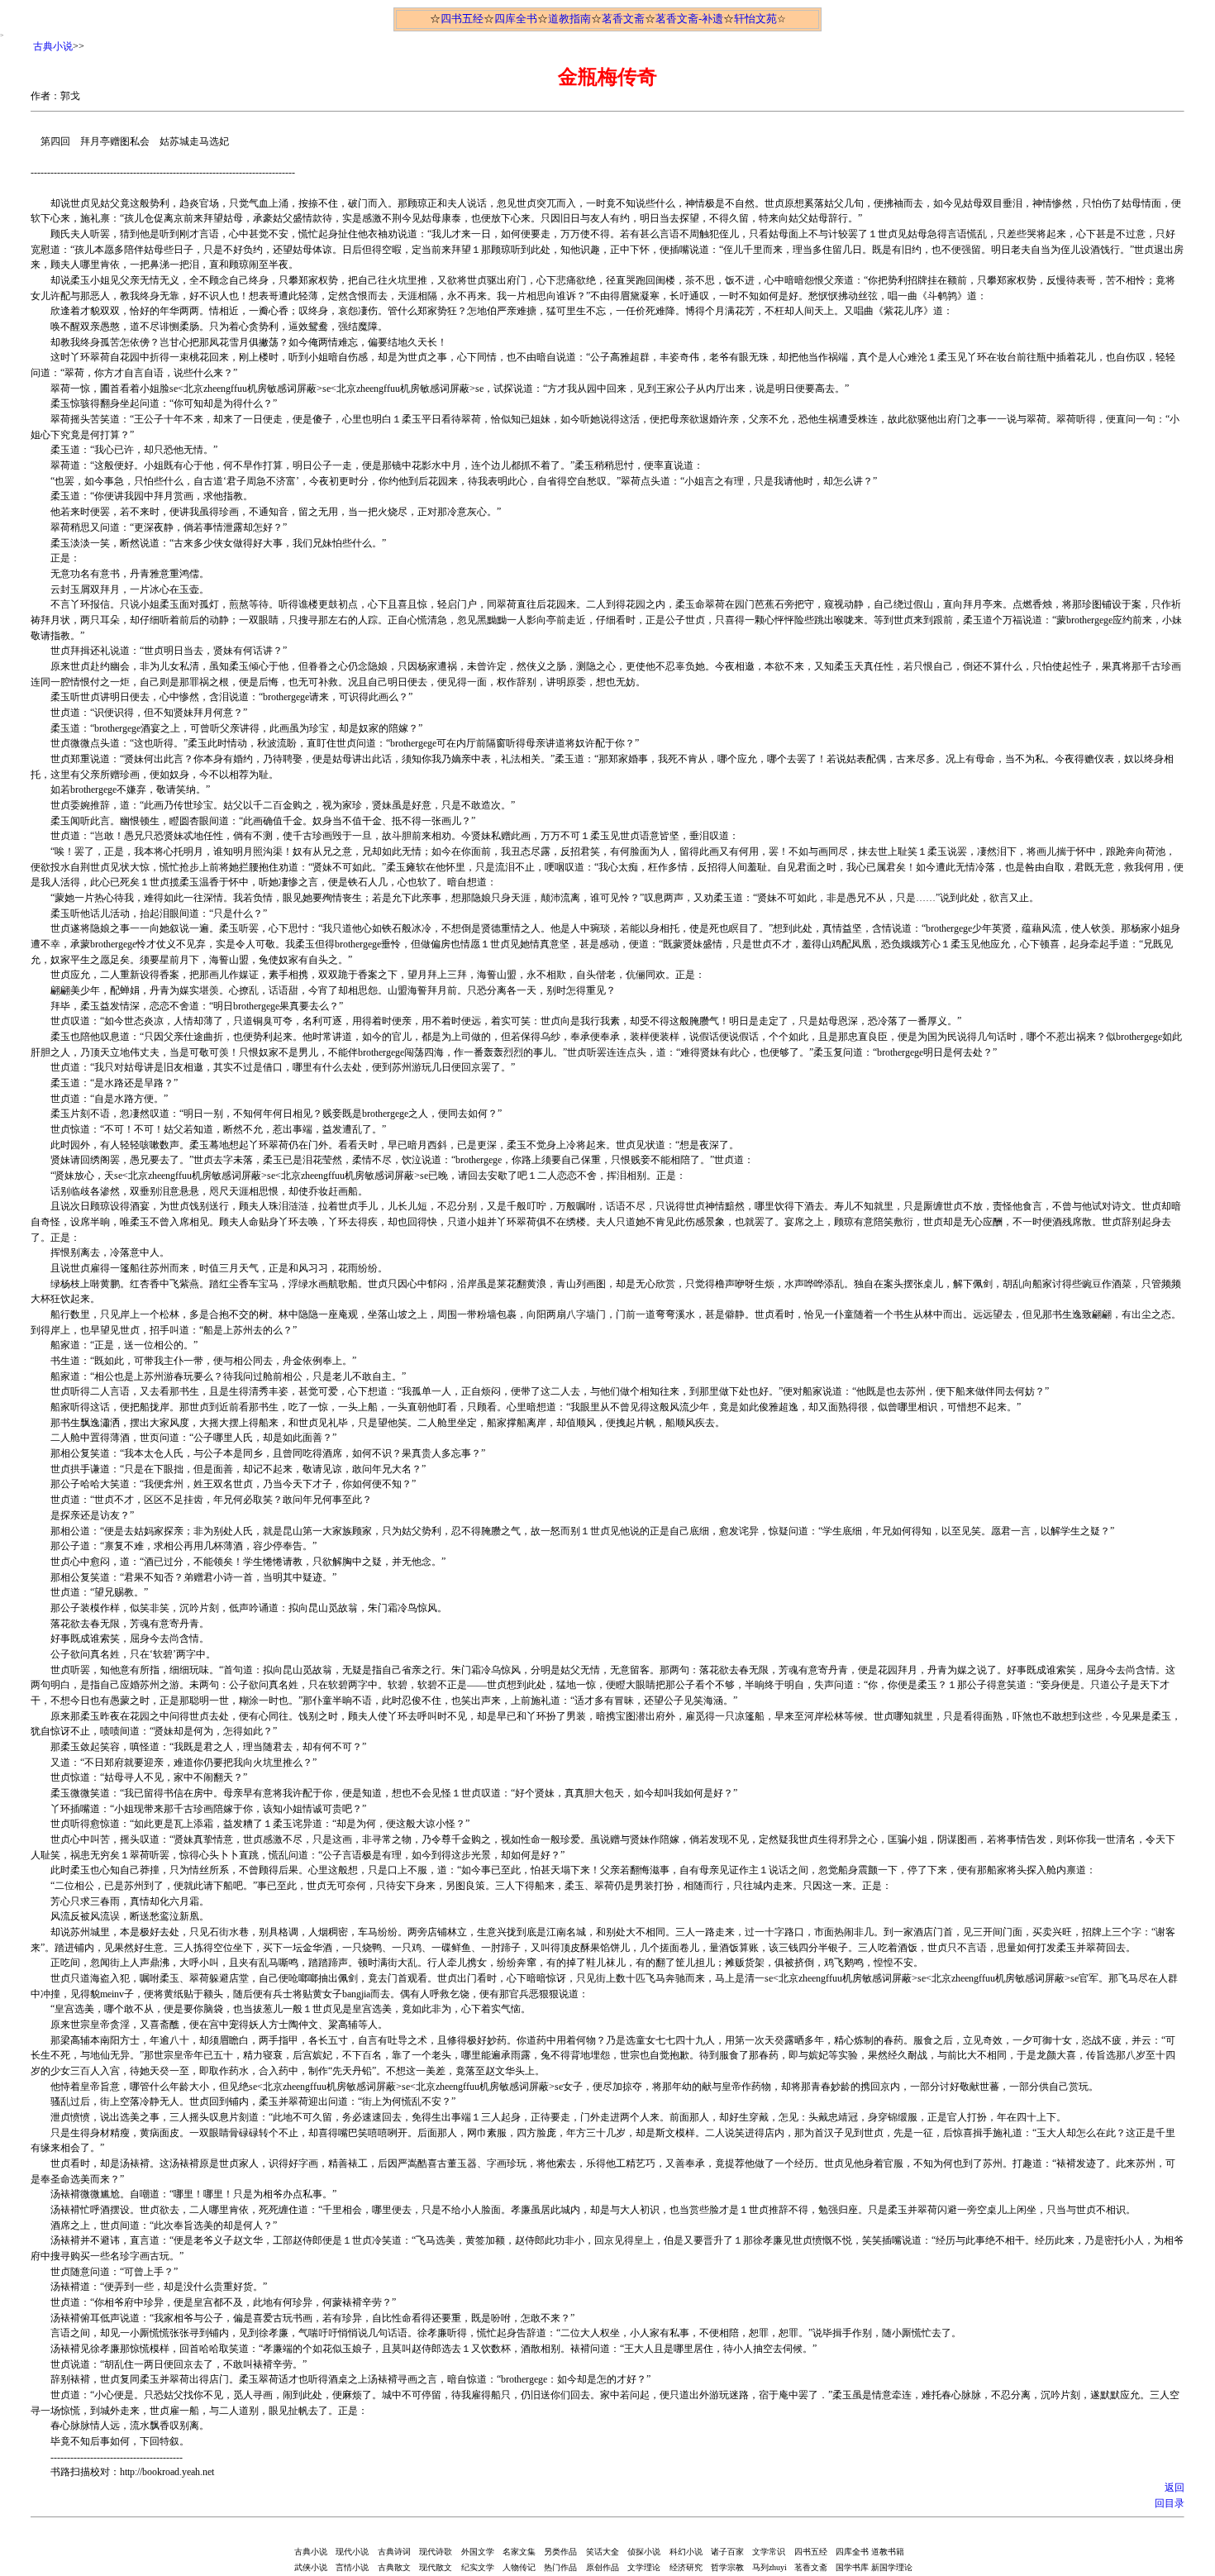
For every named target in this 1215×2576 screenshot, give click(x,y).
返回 (1174, 2488)
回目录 (1170, 2503)
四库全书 (516, 19)
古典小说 (53, 46)
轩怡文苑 (755, 19)
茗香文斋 (623, 19)
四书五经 (462, 19)
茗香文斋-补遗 (689, 19)
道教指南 (569, 19)
